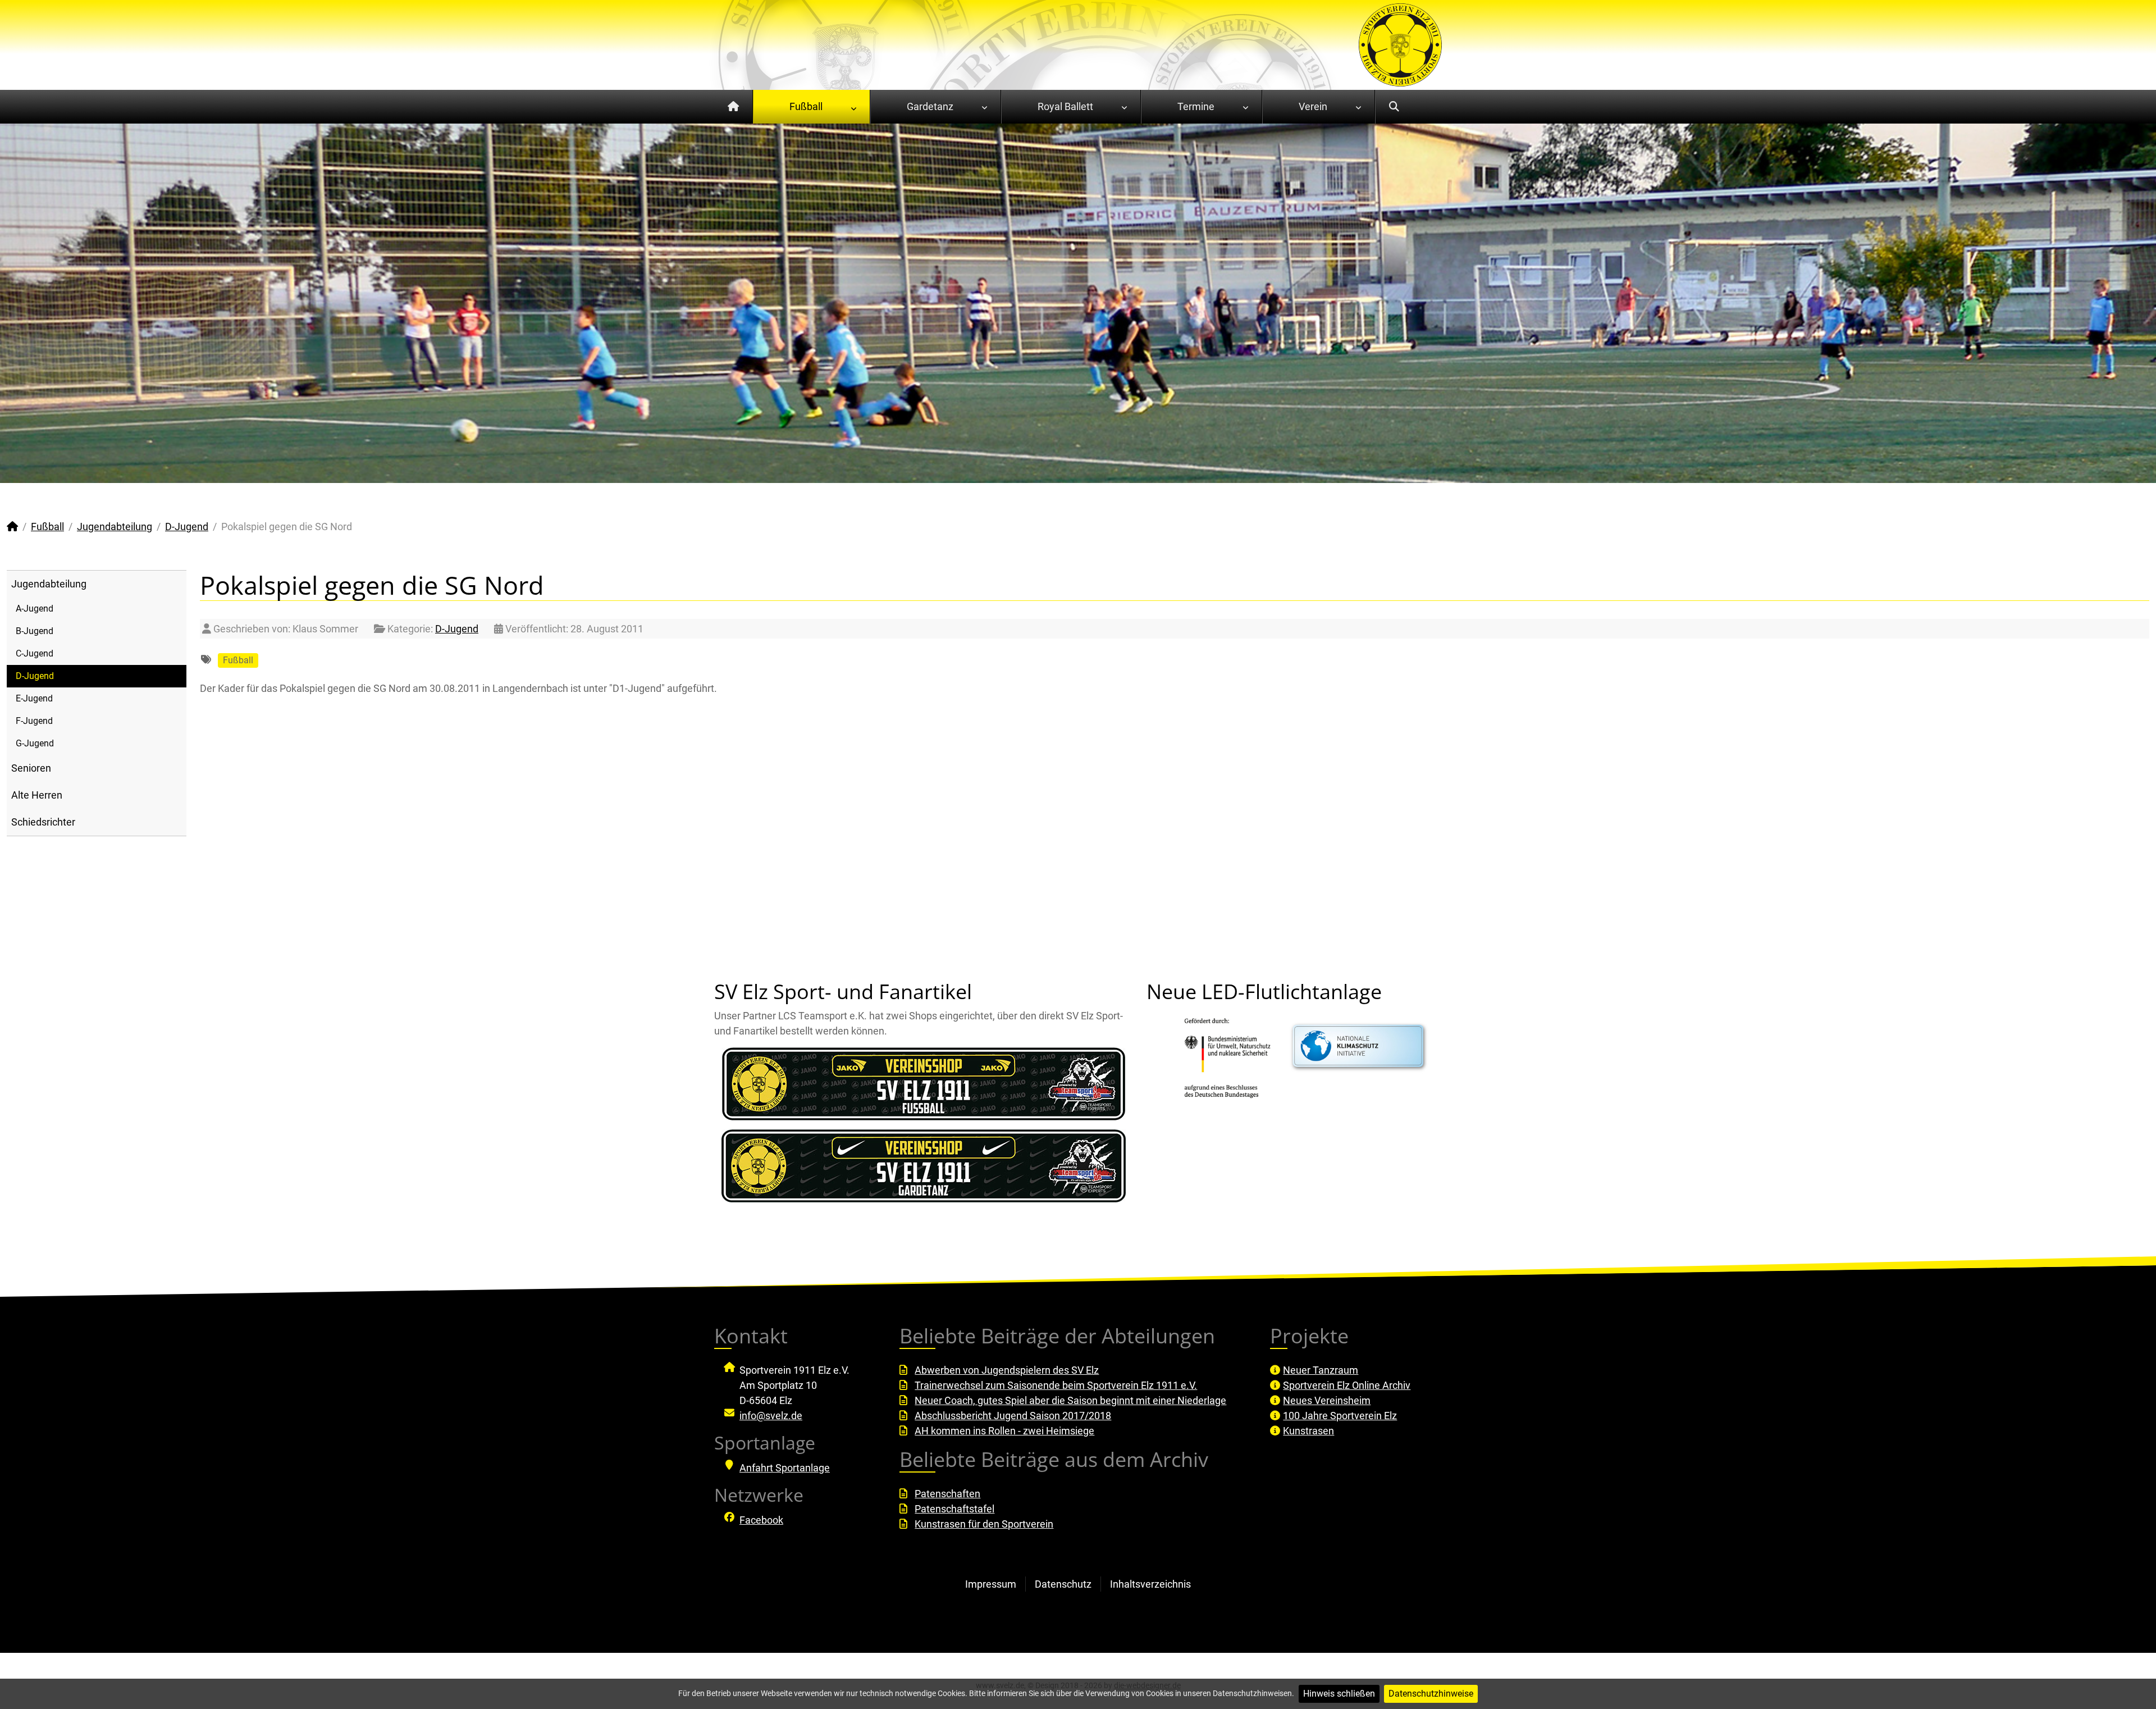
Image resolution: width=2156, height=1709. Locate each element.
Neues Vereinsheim (1327, 1400)
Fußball (238, 660)
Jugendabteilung (49, 584)
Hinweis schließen (1339, 1694)
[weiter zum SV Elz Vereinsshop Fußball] (924, 1084)
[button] (2122, 303)
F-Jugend (34, 721)
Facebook (761, 1520)
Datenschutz (1063, 1584)
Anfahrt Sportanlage (785, 1468)
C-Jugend (35, 653)
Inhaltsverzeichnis (1150, 1584)
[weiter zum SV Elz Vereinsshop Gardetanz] (924, 1166)
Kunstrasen (1308, 1431)
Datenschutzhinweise (1431, 1694)
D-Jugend (35, 676)
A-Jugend (35, 609)
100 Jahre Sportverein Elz (1340, 1416)
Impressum (991, 1584)
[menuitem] (734, 107)
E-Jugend (34, 698)
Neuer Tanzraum (1321, 1370)
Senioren (31, 768)
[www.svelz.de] (1400, 44)
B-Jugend (35, 631)
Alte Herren (37, 795)
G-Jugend (35, 743)
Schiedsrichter (43, 822)
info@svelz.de (771, 1416)
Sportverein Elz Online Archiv (1347, 1385)
